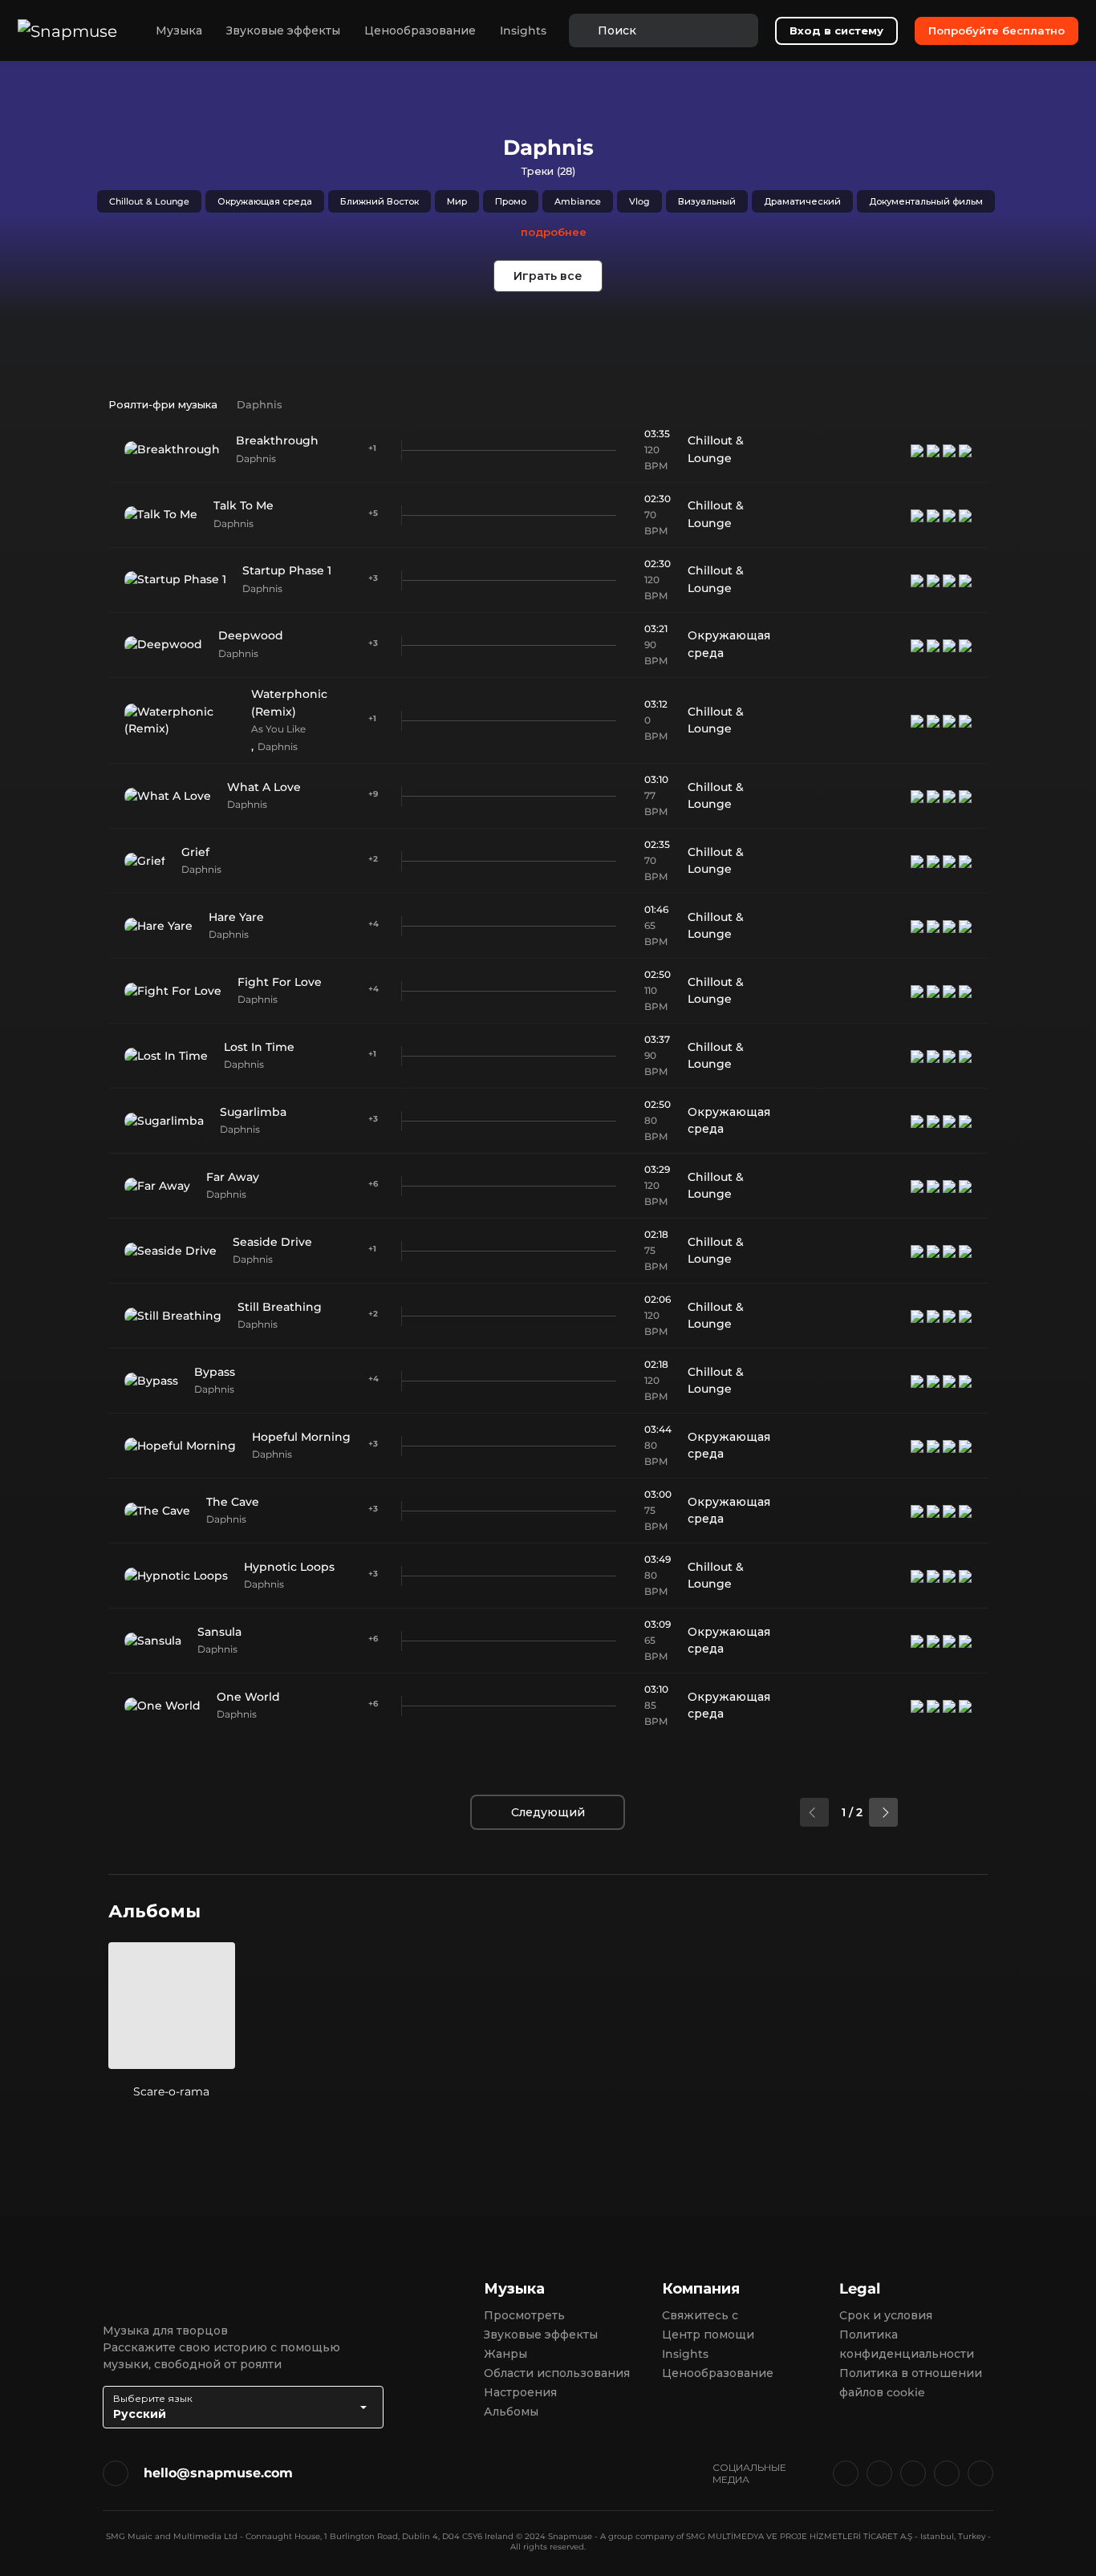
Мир (457, 201)
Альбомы (511, 2412)
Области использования (557, 2373)
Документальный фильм (926, 201)
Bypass (215, 1372)
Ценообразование (420, 30)
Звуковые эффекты (283, 30)
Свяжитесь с (700, 2315)
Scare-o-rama (171, 2091)
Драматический (802, 201)
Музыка (179, 30)
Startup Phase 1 (287, 570)
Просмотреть (524, 2315)
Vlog (639, 201)
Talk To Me (244, 505)
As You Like (278, 729)
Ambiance (578, 201)
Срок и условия (886, 2315)
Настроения (520, 2392)
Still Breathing (280, 1307)
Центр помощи (708, 2335)
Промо (511, 201)
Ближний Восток (380, 201)
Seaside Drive (272, 1242)
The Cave (233, 1502)
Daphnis (256, 458)
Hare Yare (236, 917)
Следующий (548, 1812)
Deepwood (251, 635)
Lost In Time (259, 1047)
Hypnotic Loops (289, 1567)
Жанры (505, 2354)
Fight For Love (280, 982)
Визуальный (707, 201)
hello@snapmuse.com (218, 2473)
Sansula (219, 1632)
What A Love (264, 787)
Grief (195, 852)
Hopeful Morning (301, 1437)
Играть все (548, 276)
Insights (523, 30)
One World (248, 1697)
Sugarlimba (253, 1112)
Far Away (233, 1177)
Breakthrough (277, 440)
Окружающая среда (265, 201)
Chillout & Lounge (149, 201)
